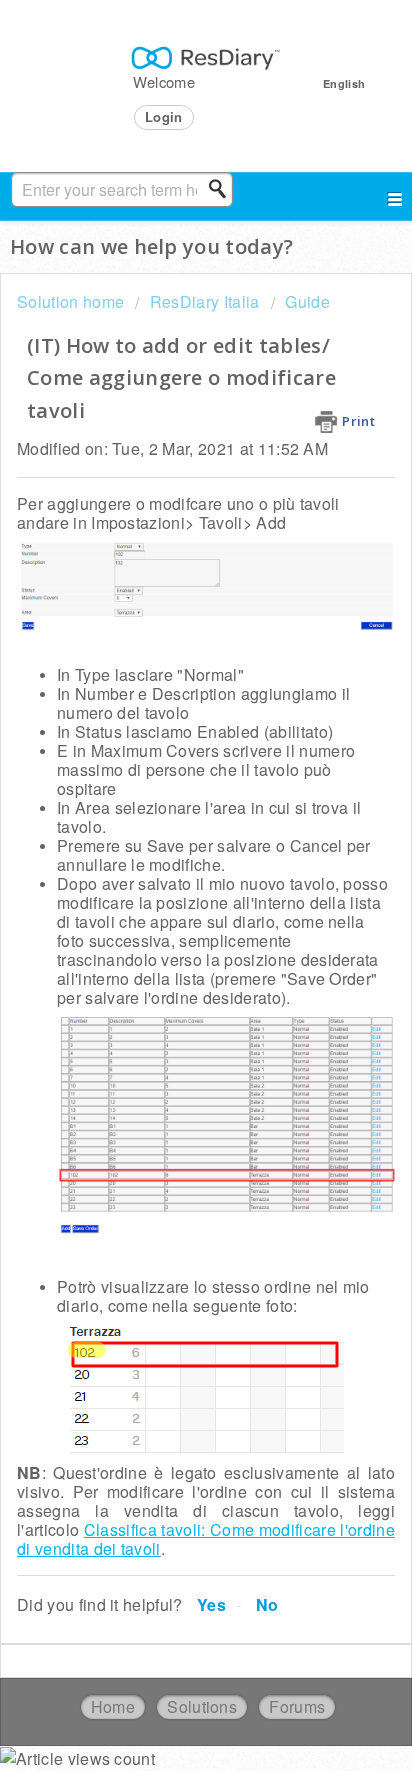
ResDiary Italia (204, 301)
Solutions (202, 1706)
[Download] (169, 886)
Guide (307, 301)
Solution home (72, 301)
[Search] (223, 189)
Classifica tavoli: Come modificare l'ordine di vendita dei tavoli (206, 1539)
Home (113, 1706)
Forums (297, 1706)
